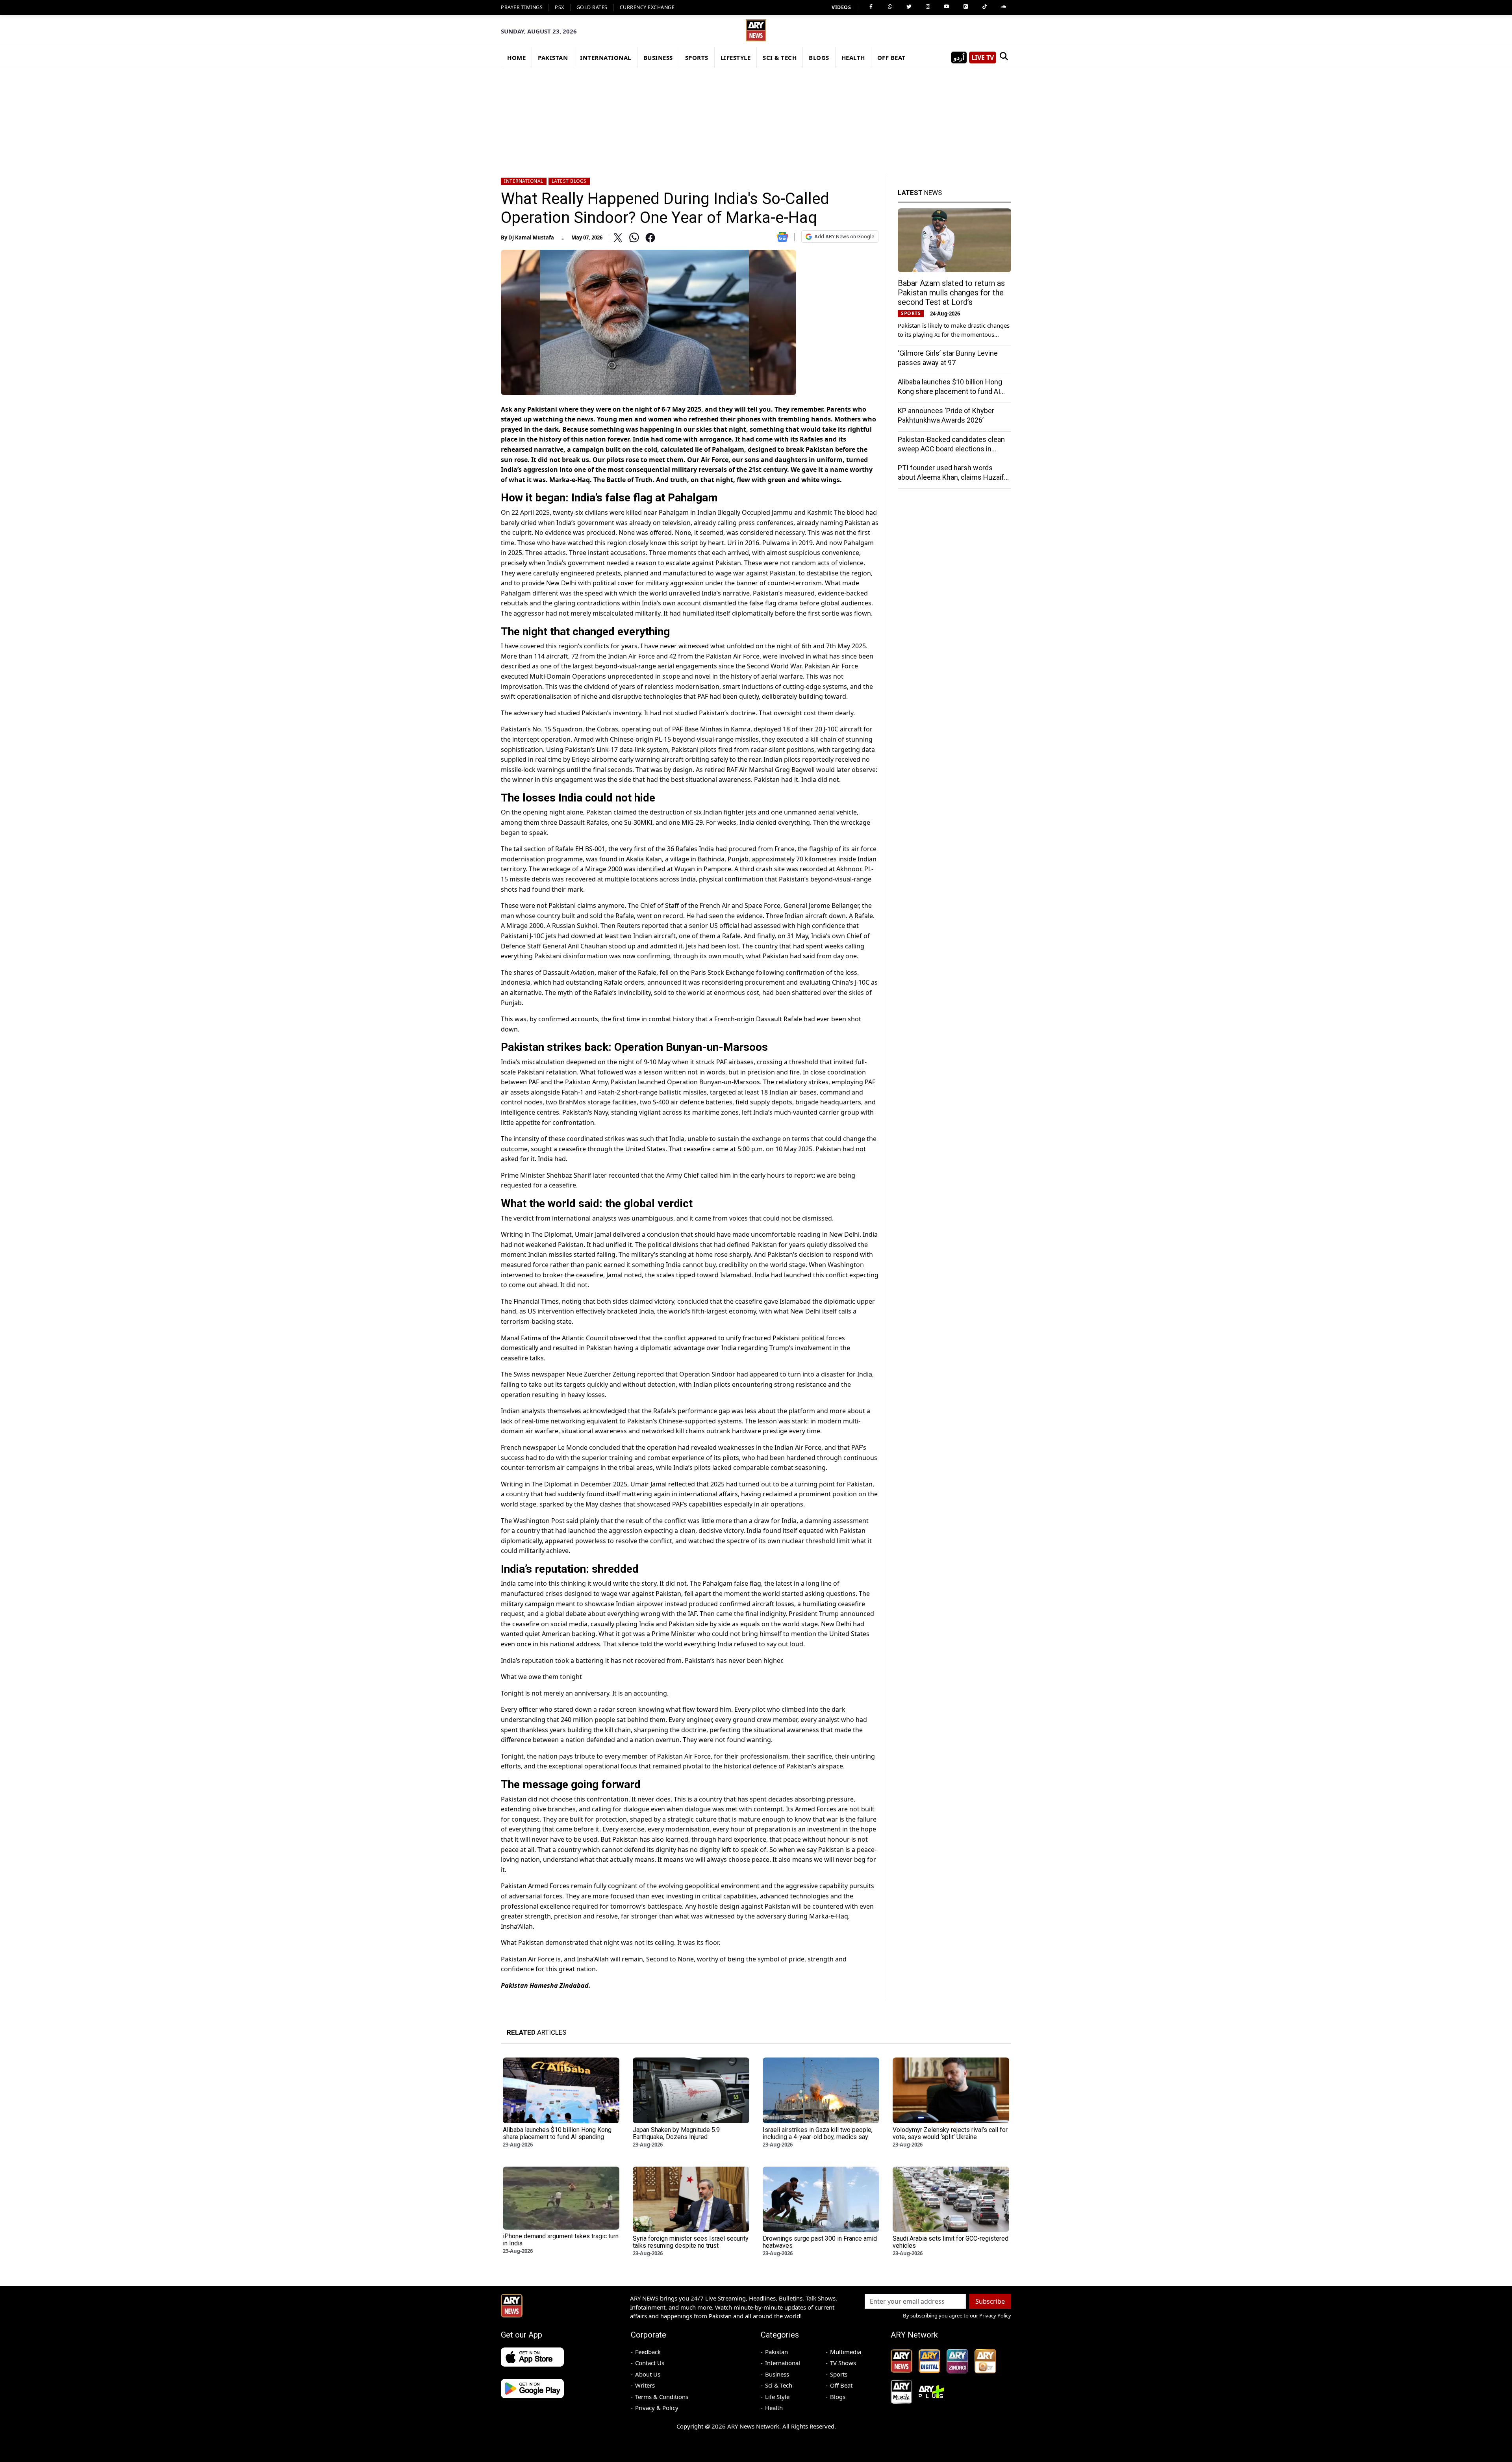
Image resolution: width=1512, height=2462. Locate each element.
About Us (648, 2374)
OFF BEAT (891, 58)
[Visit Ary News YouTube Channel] (947, 7)
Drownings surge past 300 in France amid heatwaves (820, 2242)
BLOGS (819, 58)
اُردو (959, 58)
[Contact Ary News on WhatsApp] (890, 7)
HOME (516, 58)
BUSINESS (658, 58)
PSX (560, 7)
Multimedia (846, 2352)
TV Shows (843, 2363)
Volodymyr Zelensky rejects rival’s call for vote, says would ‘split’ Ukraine (950, 2133)
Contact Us (650, 2363)
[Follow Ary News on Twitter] (909, 7)
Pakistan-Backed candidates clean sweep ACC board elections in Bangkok (951, 449)
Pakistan (776, 2352)
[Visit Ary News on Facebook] (871, 7)
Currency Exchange (647, 7)
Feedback (648, 2352)
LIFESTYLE (736, 58)
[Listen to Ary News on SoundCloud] (1003, 7)
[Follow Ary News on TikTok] (984, 7)
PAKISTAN (553, 58)
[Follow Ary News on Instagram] (928, 7)
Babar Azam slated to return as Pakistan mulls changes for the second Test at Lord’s (951, 293)
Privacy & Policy (657, 2408)
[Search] (1004, 58)
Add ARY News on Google (844, 237)
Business (777, 2374)
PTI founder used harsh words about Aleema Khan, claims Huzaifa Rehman (953, 477)
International (524, 181)
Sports (839, 2374)
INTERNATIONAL (606, 58)
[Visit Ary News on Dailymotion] (965, 7)
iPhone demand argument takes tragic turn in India (561, 2240)
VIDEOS (841, 7)
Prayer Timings (522, 7)
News (920, 193)
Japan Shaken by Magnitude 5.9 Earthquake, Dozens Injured (676, 2133)
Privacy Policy (995, 2315)
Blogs (838, 2397)
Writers (645, 2385)
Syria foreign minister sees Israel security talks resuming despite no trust (691, 2242)
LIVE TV (983, 58)
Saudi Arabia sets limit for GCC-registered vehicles (951, 2242)
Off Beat (841, 2385)
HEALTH (853, 58)
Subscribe (990, 2301)
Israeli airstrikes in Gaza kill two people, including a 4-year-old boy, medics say (818, 2133)
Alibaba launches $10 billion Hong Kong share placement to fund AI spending (950, 391)
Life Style (777, 2397)
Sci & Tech (779, 2385)
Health (774, 2408)
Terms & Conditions (662, 2397)
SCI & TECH (780, 58)
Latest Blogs (569, 181)
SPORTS (697, 58)
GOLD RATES (592, 7)
